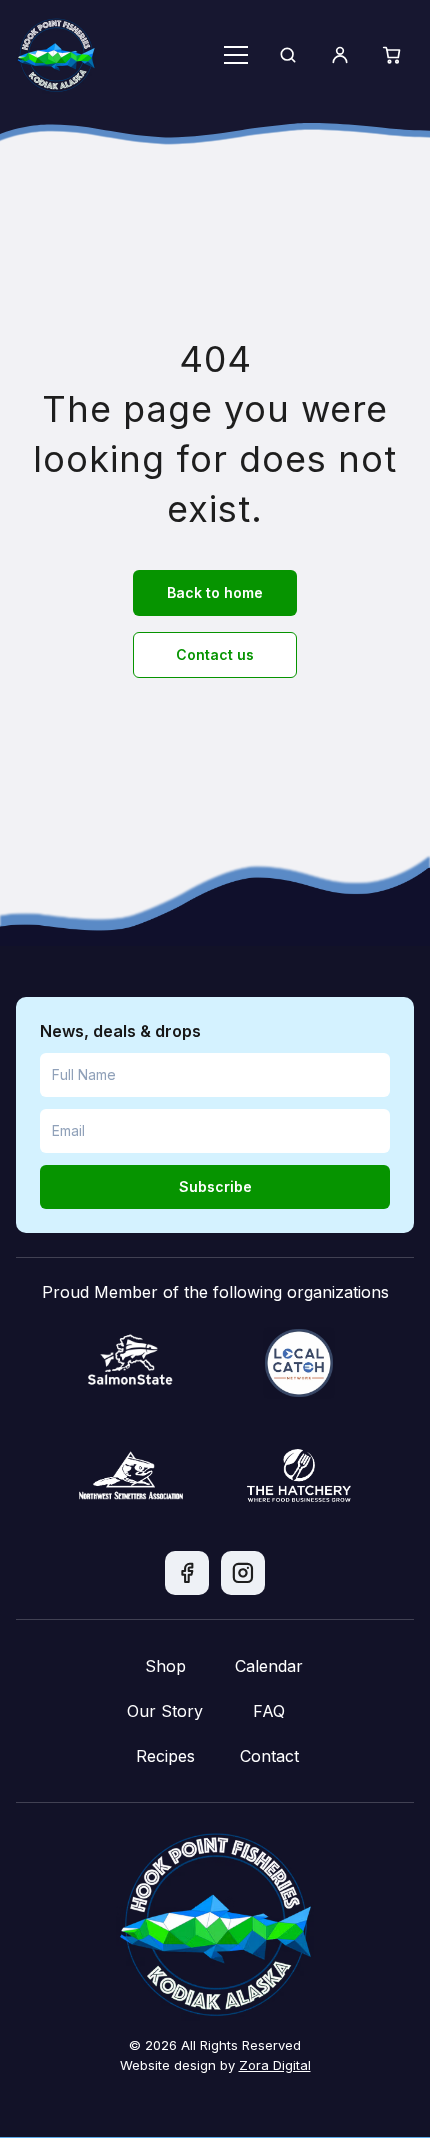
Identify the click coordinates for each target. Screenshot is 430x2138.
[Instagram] (243, 1573)
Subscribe (215, 1186)
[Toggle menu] (236, 55)
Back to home (215, 592)
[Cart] (392, 55)
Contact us (215, 654)
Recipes (165, 1756)
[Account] (340, 55)
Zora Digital (275, 2065)
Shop (165, 1666)
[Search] (288, 55)
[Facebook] (187, 1573)
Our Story (165, 1711)
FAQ (269, 1711)
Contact (269, 1756)
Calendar (269, 1666)
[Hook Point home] (56, 55)
